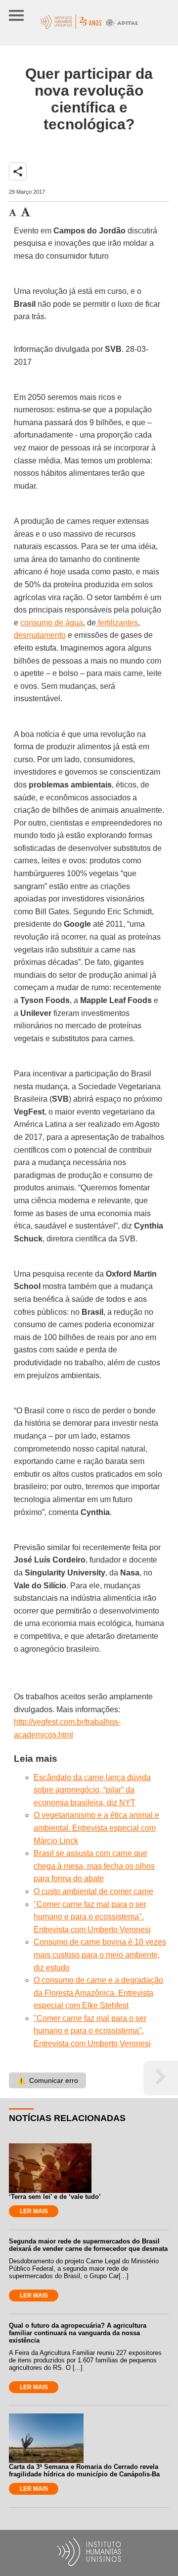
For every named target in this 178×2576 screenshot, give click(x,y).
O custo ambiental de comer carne (93, 1891)
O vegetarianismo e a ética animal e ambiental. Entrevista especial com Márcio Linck (96, 1828)
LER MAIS (34, 2211)
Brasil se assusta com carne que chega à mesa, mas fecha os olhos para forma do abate (94, 1866)
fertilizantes (117, 623)
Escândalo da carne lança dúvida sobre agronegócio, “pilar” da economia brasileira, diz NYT (92, 1790)
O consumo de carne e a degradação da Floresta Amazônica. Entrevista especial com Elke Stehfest (98, 1993)
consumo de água (52, 623)
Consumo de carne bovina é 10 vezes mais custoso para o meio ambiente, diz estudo (100, 1955)
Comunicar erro (47, 2080)
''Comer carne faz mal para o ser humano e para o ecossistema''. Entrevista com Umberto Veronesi (92, 1917)
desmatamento (40, 635)
